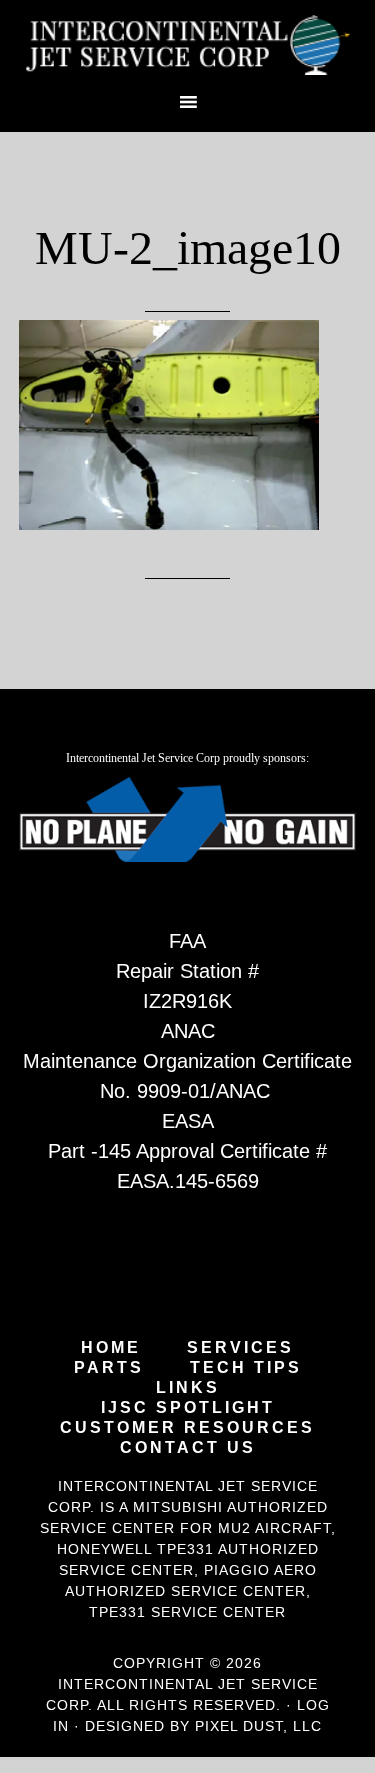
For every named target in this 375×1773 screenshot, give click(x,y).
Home (111, 1348)
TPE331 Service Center (187, 1612)
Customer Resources (187, 1428)
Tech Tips (246, 1368)
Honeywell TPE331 (135, 1549)
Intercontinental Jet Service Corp (188, 45)
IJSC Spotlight (188, 1408)
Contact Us (188, 1448)
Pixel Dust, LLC (258, 1726)
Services (240, 1348)
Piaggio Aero (260, 1570)
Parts (109, 1368)
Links (188, 1388)
